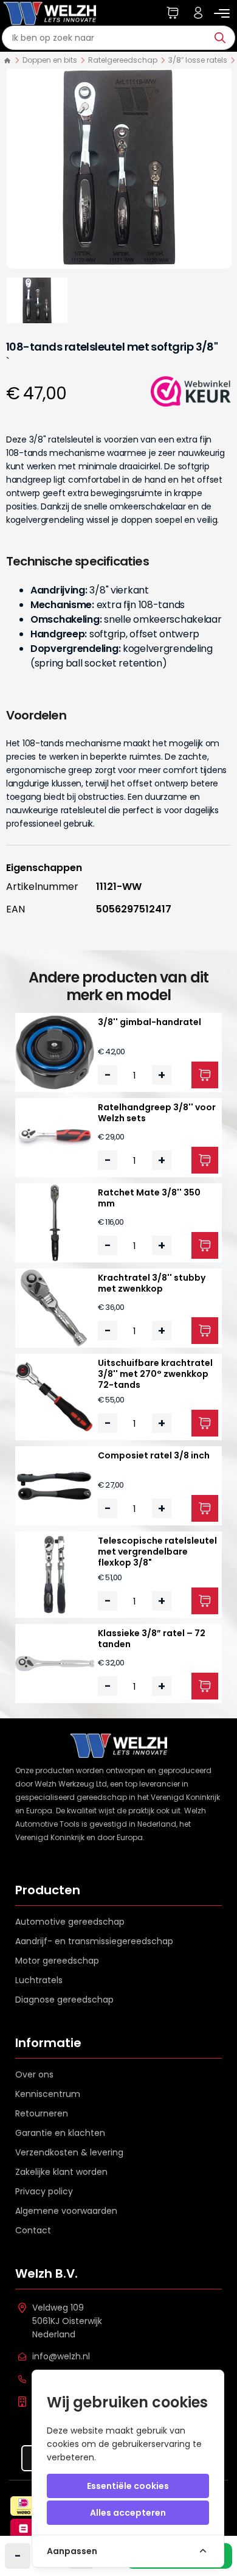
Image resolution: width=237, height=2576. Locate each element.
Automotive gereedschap (70, 1922)
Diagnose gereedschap (64, 2000)
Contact (33, 2230)
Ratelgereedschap (123, 60)
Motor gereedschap (57, 1961)
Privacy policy (44, 2191)
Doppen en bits (50, 60)
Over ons (34, 2074)
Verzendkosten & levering (69, 2152)
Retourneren (42, 2113)
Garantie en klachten (60, 2133)
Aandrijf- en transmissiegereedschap (94, 1941)
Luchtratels (39, 1980)
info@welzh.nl (61, 2356)
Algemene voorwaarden (66, 2211)
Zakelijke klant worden (61, 2172)
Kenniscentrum (48, 2094)
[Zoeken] (223, 38)
